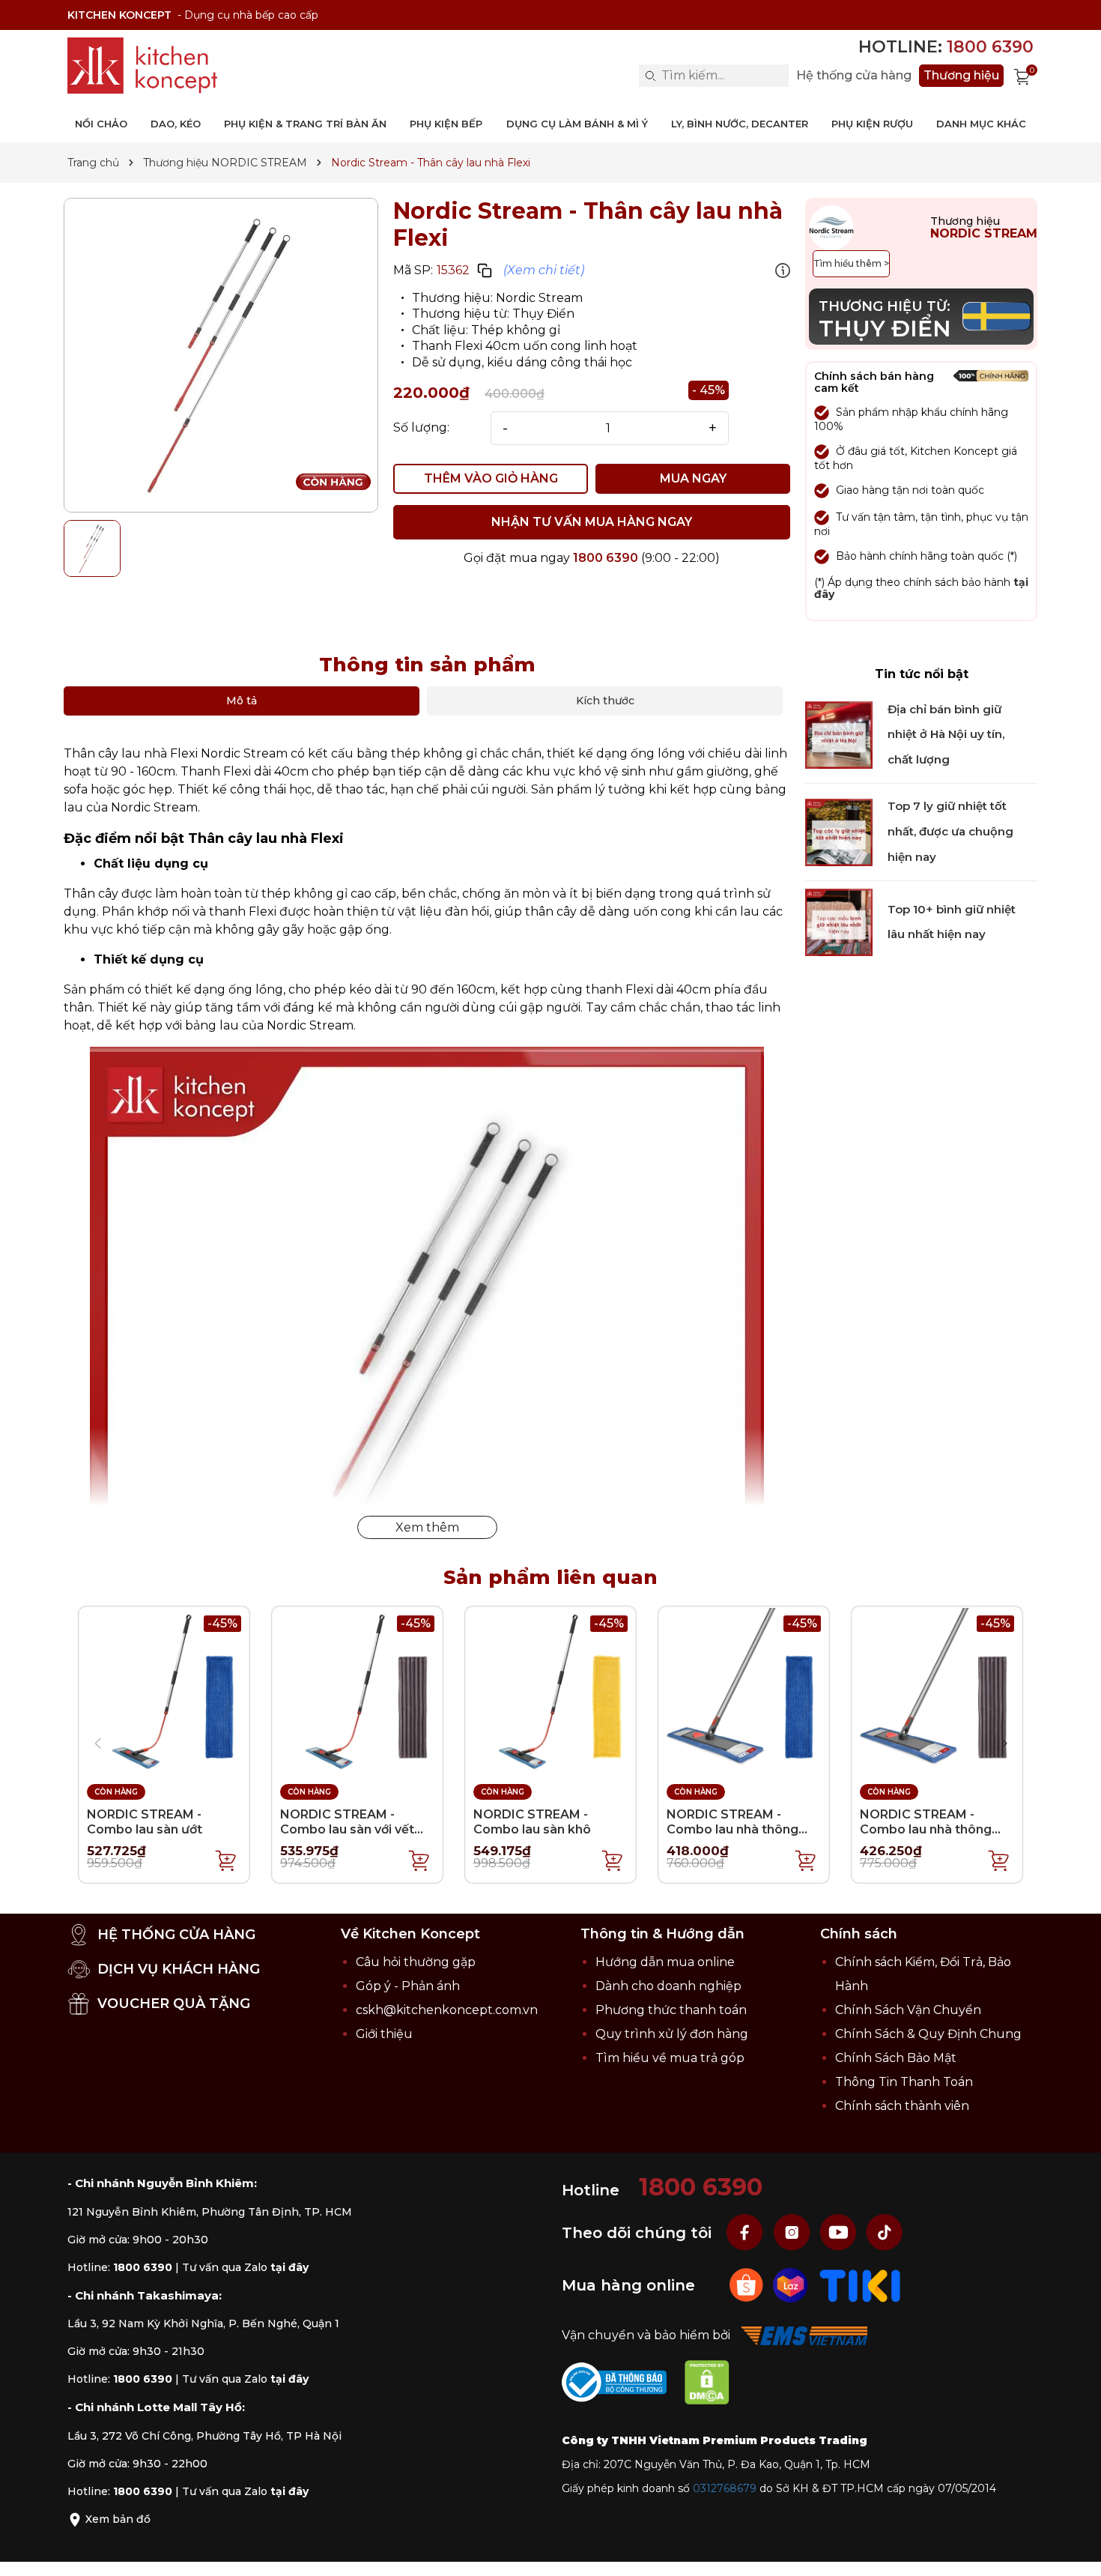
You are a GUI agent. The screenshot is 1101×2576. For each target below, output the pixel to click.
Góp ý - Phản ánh (408, 1986)
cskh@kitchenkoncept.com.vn (447, 2010)
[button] (1004, 1744)
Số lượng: (421, 428)
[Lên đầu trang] (1075, 2550)
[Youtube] (840, 2232)
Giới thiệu (384, 2034)
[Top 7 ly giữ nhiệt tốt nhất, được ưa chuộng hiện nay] (839, 831)
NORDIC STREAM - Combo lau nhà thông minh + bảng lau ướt (733, 1829)
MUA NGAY (693, 478)
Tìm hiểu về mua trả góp (670, 2058)
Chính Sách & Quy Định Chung (928, 2034)
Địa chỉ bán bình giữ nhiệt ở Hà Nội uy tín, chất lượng (946, 734)
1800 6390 (606, 558)
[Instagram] (793, 2232)
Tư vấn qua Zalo (245, 2267)
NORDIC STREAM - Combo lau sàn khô (532, 1821)
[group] (221, 355)
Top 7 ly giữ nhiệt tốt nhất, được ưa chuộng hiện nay (950, 832)
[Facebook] (747, 2232)
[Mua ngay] (226, 1860)
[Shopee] (748, 2285)
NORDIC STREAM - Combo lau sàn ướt (145, 1821)
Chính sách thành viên (902, 2106)
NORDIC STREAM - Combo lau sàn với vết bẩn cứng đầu (347, 1829)
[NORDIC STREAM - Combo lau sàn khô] (550, 1691)
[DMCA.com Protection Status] (715, 2385)
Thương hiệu (961, 75)
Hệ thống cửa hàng (854, 76)
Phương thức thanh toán (671, 2010)
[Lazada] (792, 2285)
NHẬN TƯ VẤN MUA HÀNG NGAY (592, 522)
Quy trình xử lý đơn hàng (672, 2034)
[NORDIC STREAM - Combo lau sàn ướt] (164, 1691)
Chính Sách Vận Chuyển (908, 2010)
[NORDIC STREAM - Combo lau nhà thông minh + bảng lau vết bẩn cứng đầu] (937, 1691)
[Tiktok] (885, 2232)
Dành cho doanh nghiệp (668, 1986)
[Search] (650, 76)
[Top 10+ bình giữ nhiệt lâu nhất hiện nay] (839, 922)
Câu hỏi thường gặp (416, 1962)
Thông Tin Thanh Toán (904, 2082)
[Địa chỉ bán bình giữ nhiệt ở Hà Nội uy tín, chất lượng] (839, 734)
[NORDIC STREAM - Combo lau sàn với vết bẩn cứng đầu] (357, 1691)
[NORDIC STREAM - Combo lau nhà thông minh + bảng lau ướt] (744, 1691)
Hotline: (946, 47)
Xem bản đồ (116, 2519)
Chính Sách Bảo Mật (896, 2058)
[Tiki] (860, 2285)
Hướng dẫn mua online (665, 1962)
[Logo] (142, 66)
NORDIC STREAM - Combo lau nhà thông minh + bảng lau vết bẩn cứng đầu (932, 1836)
